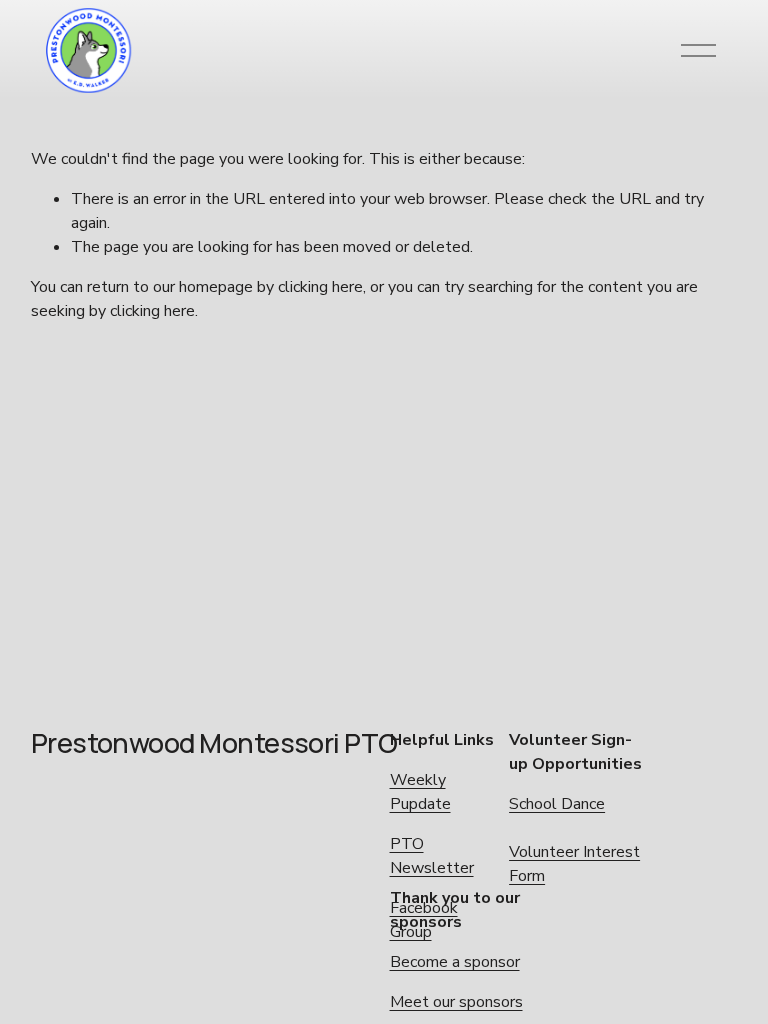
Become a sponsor (455, 962)
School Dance (557, 804)
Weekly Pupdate (420, 792)
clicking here (320, 287)
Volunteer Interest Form (574, 864)
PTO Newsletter (432, 856)
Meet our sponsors (456, 1002)
